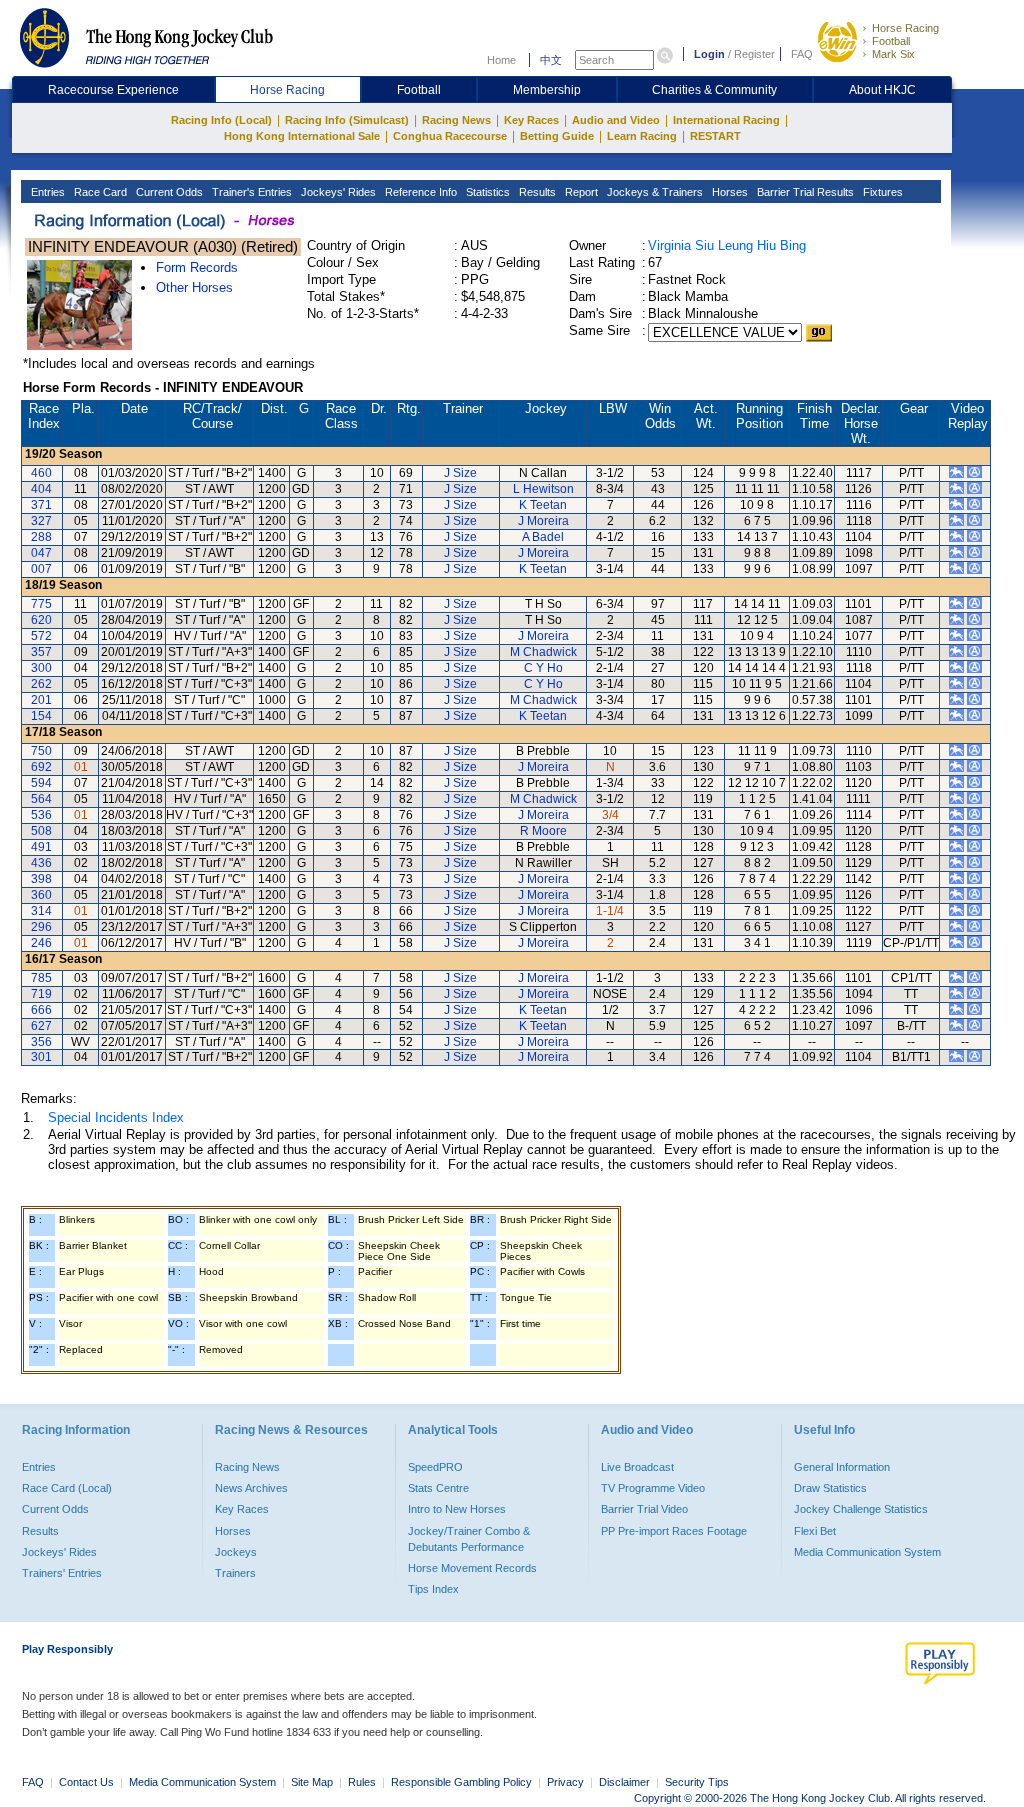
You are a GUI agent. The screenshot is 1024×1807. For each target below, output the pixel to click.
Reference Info (419, 192)
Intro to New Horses (457, 1509)
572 (41, 636)
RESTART (715, 136)
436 (41, 863)
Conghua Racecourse (450, 136)
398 (41, 879)
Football (891, 41)
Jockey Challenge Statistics (861, 1509)
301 (41, 1057)
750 (41, 751)
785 (41, 978)
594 (41, 783)
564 (41, 799)
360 (41, 895)
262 (41, 684)
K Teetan (543, 505)
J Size (460, 473)
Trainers (235, 1573)
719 (41, 994)
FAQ (802, 54)
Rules (363, 1782)
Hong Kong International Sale (302, 136)
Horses (728, 192)
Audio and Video (616, 120)
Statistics (486, 192)
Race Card (99, 192)
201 (41, 700)
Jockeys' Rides (337, 192)
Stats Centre (438, 1488)
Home (501, 60)
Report (580, 192)
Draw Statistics (830, 1488)
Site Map (312, 1782)
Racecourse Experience (113, 90)
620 (41, 620)
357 (41, 652)
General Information (842, 1467)
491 (41, 847)
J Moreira (543, 521)
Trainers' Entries (62, 1573)
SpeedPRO (435, 1467)
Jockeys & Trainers (653, 192)
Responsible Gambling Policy (461, 1782)
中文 (551, 60)
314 (41, 911)
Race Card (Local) (67, 1488)
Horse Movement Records (472, 1568)
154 (41, 716)
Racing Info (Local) (221, 120)
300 (41, 668)
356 (41, 1042)
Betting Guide (557, 136)
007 (41, 569)
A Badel (543, 537)
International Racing (726, 120)
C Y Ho (543, 668)
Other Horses (194, 287)
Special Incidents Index (116, 1117)
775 (41, 604)
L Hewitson (543, 489)
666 (41, 1010)
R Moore (543, 831)
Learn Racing (642, 136)
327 (41, 521)
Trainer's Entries (250, 192)
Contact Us (86, 1782)
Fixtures (881, 192)
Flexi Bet (815, 1531)
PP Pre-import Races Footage (674, 1531)
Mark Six (893, 54)
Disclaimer (624, 1782)
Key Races (531, 120)
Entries (46, 192)
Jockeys (236, 1552)
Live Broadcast (637, 1467)
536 (41, 815)
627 (41, 1026)
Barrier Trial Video (644, 1509)
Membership (547, 90)
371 (41, 505)
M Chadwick (543, 652)
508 (41, 831)
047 (41, 553)
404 (41, 489)
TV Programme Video (653, 1488)
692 (41, 767)
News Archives (251, 1488)
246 (41, 943)
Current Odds (168, 192)
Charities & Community (714, 90)
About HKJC (882, 90)
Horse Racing (905, 28)
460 (41, 473)
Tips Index (433, 1589)
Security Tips (697, 1782)
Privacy (565, 1782)
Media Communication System (867, 1552)
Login (709, 54)
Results (536, 192)
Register (754, 54)
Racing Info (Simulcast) (347, 120)
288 (41, 537)
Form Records (197, 267)
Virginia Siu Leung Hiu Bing (727, 245)
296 (41, 927)
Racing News (456, 120)
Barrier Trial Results (804, 192)
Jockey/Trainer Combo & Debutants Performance (469, 1539)
